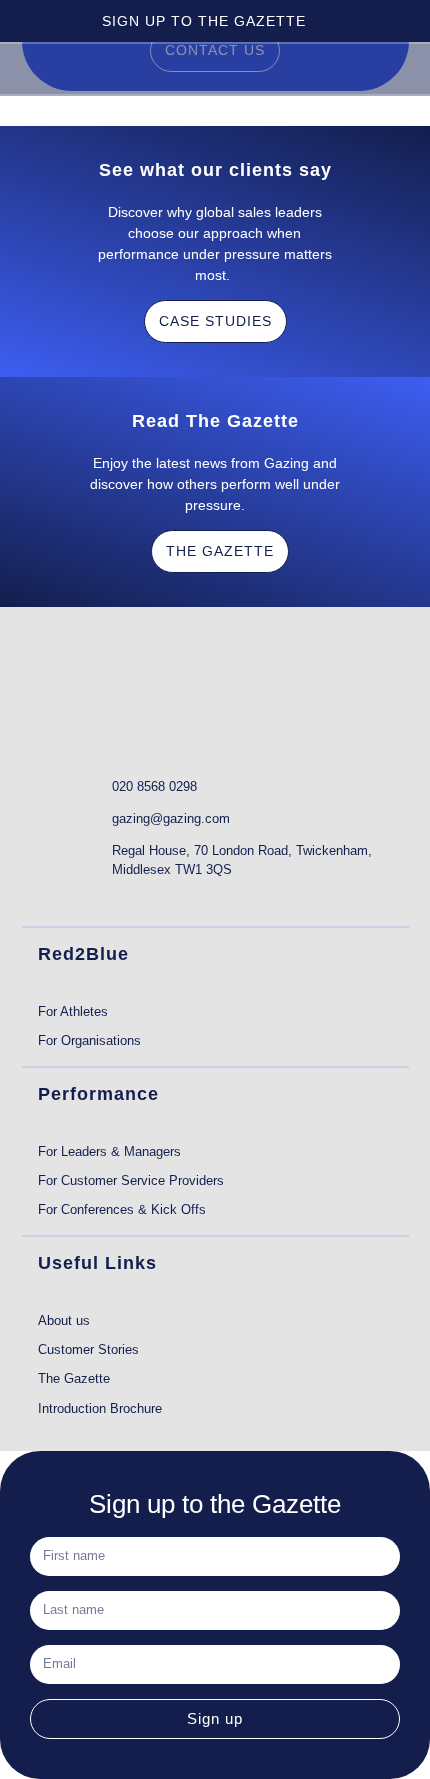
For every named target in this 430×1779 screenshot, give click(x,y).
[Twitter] (88, 898)
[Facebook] (127, 898)
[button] (384, 67)
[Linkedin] (49, 898)
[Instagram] (166, 898)
